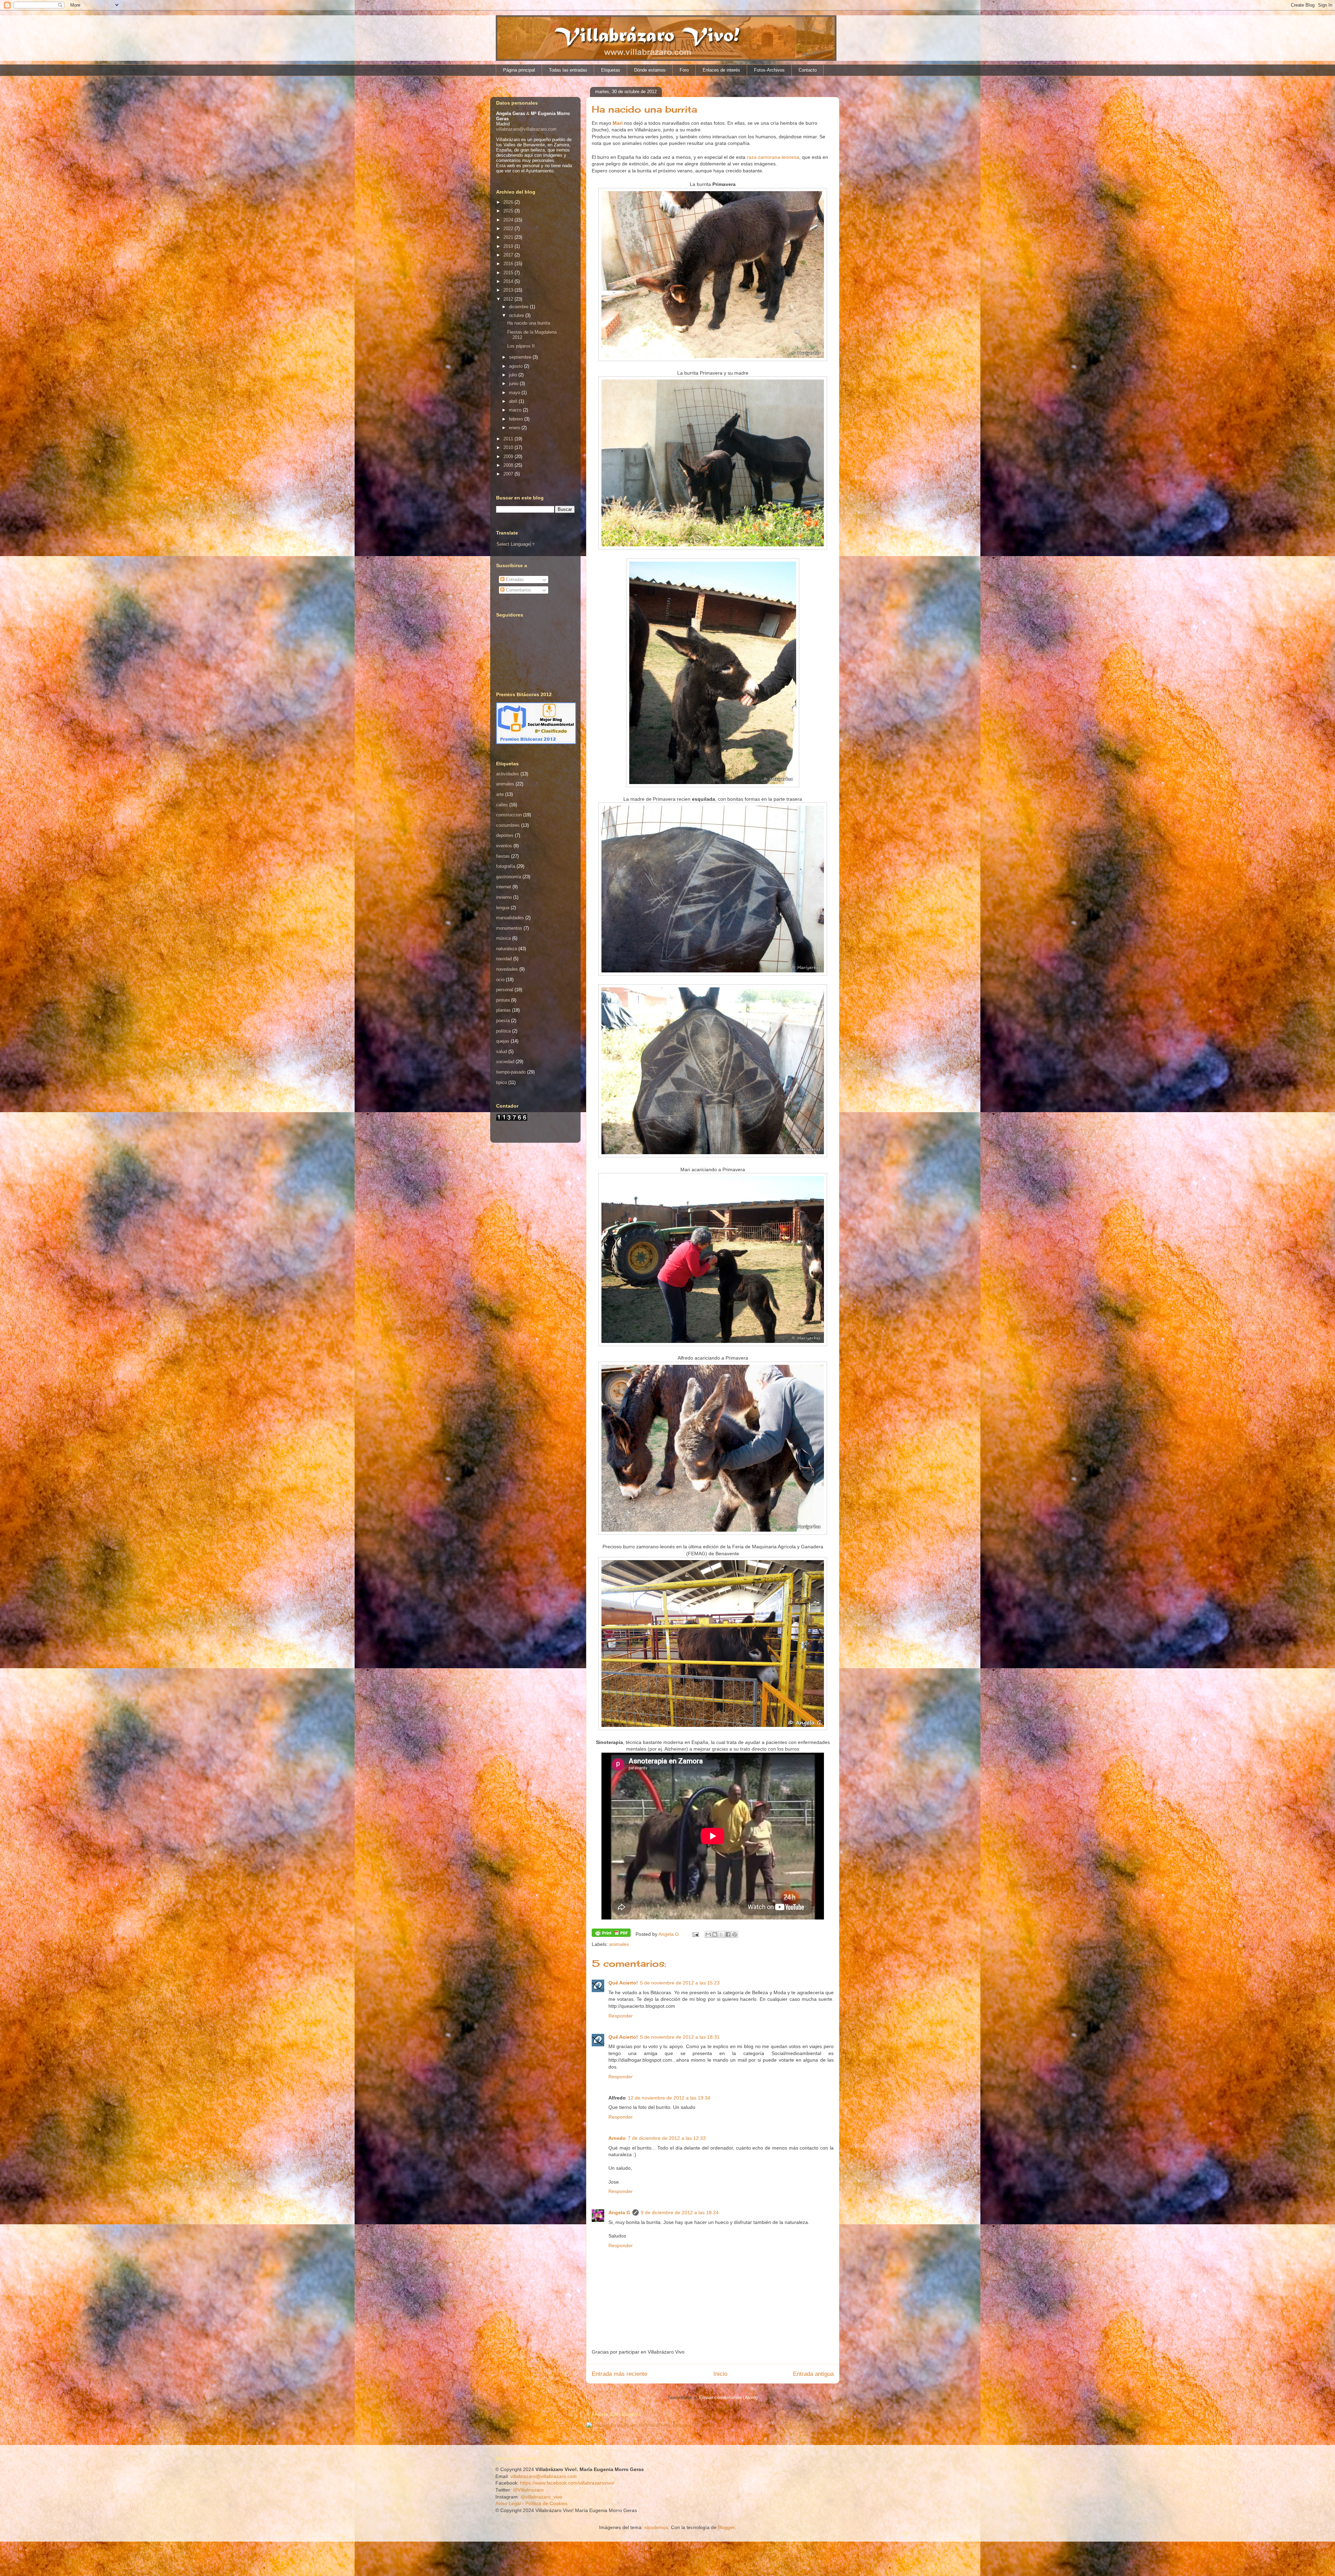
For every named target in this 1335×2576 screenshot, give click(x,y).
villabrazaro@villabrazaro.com (526, 129)
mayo (515, 393)
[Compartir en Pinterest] (735, 1934)
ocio (500, 980)
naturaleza (507, 949)
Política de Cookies (546, 2503)
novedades (507, 969)
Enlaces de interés (721, 70)
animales (619, 1944)
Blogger (726, 2527)
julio (514, 375)
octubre (517, 315)
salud (501, 1051)
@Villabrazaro (528, 2490)
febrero (517, 419)
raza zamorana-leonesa (773, 157)
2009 (509, 456)
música (503, 938)
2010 (509, 447)
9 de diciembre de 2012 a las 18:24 (680, 2212)
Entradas (514, 580)
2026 (509, 202)
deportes (505, 835)
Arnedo (617, 2138)
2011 (509, 439)
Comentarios (518, 590)
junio (514, 384)
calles (502, 805)
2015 (509, 273)
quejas (503, 1041)
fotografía (506, 866)
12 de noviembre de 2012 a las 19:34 (669, 2098)
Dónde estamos (650, 70)
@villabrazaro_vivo (541, 2497)
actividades (508, 774)
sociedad (505, 1062)
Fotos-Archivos (769, 70)
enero (515, 428)
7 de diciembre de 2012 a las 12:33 (667, 2138)
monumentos (509, 928)
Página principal (519, 70)
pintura (503, 1000)
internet (504, 887)
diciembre (519, 307)
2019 (509, 246)
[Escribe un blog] (715, 1934)
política (503, 1031)
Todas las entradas (568, 70)
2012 (509, 299)
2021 (509, 237)
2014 (509, 281)
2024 (509, 220)
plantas (503, 1010)
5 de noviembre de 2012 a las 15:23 (680, 1983)
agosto (516, 366)
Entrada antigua (813, 2374)
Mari (618, 123)
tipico (501, 1082)
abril (514, 401)
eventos (504, 846)
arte (500, 794)
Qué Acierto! (623, 1983)
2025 (509, 211)
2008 (509, 465)
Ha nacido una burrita (529, 323)
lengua (503, 908)
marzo (516, 410)
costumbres (508, 825)
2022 (509, 229)
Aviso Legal (508, 2503)
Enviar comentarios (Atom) (729, 2397)
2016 (509, 264)
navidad (504, 959)
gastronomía (509, 877)
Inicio (720, 2374)
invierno (504, 897)
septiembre (521, 357)
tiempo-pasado (511, 1072)
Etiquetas (611, 70)
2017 (509, 255)
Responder (621, 2016)
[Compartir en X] (721, 1934)
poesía (503, 1021)
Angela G (619, 2212)
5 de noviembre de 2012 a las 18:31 (680, 2037)
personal (505, 990)
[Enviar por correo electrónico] (708, 1934)
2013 (509, 290)
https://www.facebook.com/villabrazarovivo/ (567, 2483)
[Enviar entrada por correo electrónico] (695, 1934)
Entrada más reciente (620, 2374)
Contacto (808, 70)
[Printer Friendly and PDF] (611, 1934)
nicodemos (656, 2527)
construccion (509, 815)
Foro (684, 70)
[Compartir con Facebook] (728, 1934)
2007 (509, 474)
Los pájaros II (521, 346)
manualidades (510, 918)
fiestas (503, 856)
